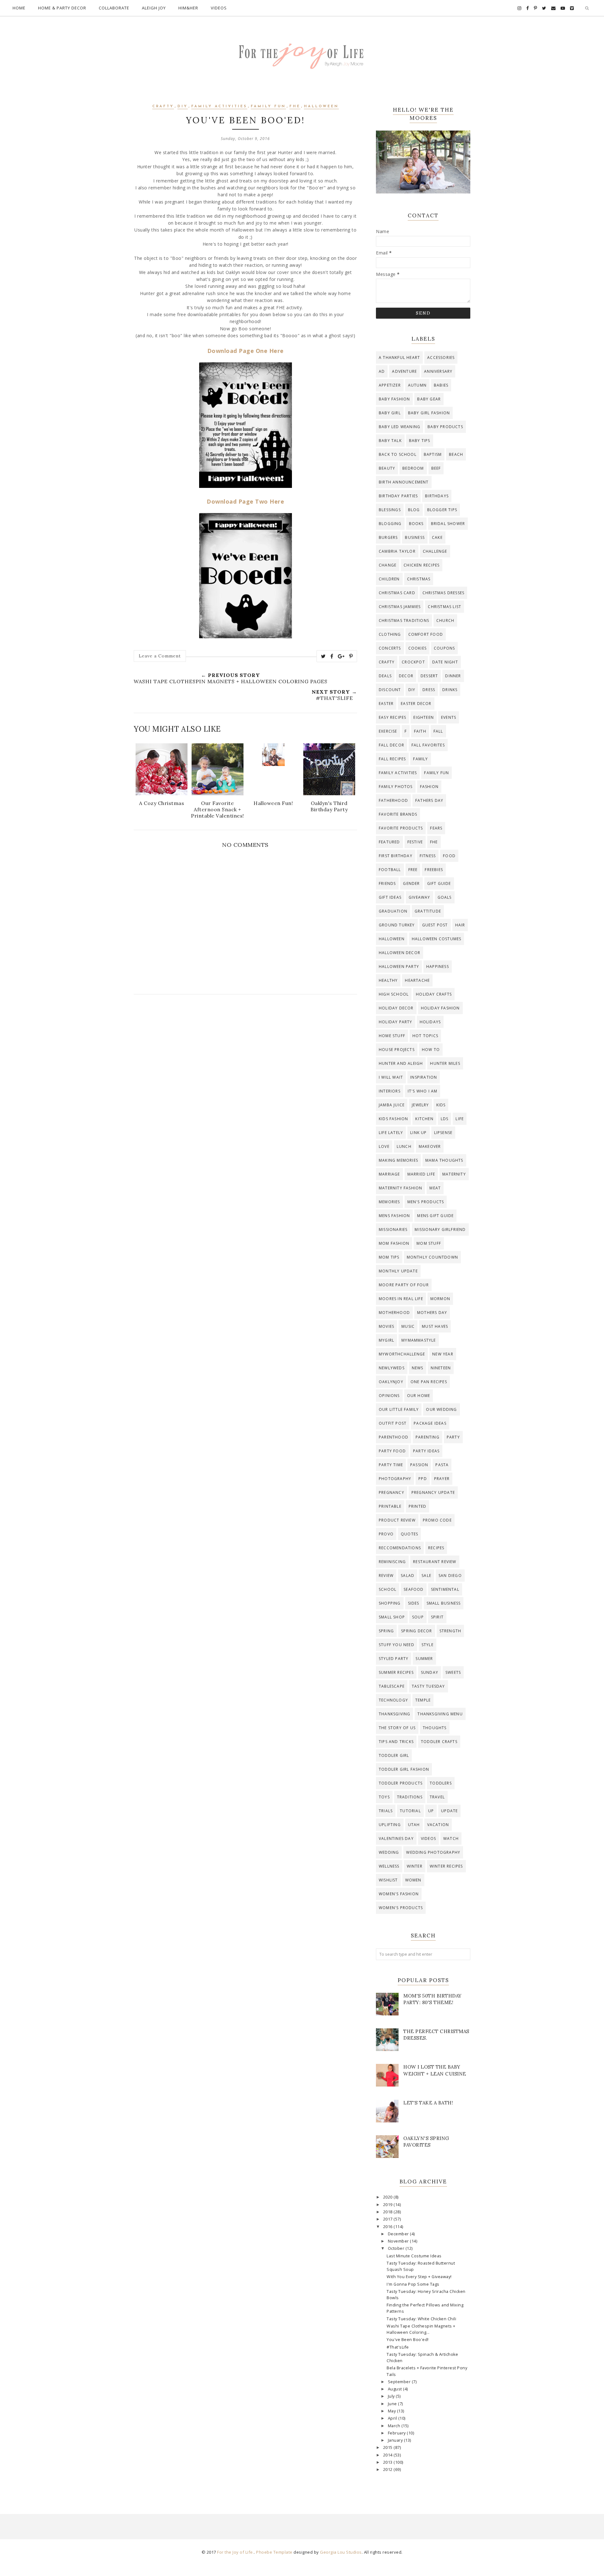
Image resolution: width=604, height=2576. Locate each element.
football (390, 870)
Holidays (430, 1022)
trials (386, 1811)
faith (420, 731)
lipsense (443, 1133)
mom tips (389, 1257)
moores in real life (401, 1299)
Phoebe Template (274, 2552)
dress (429, 690)
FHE (295, 106)
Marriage (389, 1174)
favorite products (401, 828)
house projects (397, 1050)
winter (415, 1866)
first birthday (396, 856)
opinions (389, 1396)
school (388, 1589)
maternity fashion (400, 1188)
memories (389, 1202)
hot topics (425, 1036)
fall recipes (392, 759)
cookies (417, 648)
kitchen (424, 1119)
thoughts (435, 1728)
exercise (388, 731)
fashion (429, 787)
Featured (389, 842)
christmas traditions (404, 620)
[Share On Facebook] (332, 656)
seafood (414, 1589)
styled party (394, 1659)
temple (423, 1700)
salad (408, 1576)
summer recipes (396, 1672)
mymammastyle (419, 1340)
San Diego (450, 1576)
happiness (438, 967)
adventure (404, 371)
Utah (414, 1825)
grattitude (428, 911)
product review (397, 1520)
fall (438, 731)
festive (415, 842)
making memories (398, 1160)
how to (431, 1050)
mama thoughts (444, 1160)
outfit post (393, 1423)
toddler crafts (439, 1742)
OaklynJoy (391, 1382)
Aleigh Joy (154, 8)
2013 (389, 2462)
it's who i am (423, 1091)
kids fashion (393, 1119)
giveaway (419, 897)
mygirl (386, 1340)
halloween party (399, 967)
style (428, 1645)
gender (411, 883)
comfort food (426, 634)
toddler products (401, 1783)
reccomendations (400, 1548)
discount (390, 690)
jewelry (420, 1105)
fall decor (391, 745)
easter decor (416, 704)
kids (441, 1105)
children (389, 579)
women (413, 1880)
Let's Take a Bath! (428, 2103)
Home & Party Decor (62, 8)
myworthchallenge (402, 1354)
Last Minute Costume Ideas (414, 2256)
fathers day (429, 800)
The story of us (397, 1728)
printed (417, 1506)
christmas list (445, 607)
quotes (409, 1534)
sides (414, 1603)
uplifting (390, 1825)
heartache (417, 980)
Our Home (419, 1396)
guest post (435, 925)
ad (382, 371)
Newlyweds (392, 1368)
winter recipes (446, 1866)
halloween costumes (437, 939)
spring (386, 1631)
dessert (429, 676)
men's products (426, 1202)
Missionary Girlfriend (440, 1229)
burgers (388, 537)
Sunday (430, 1672)
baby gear (429, 399)
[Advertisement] (245, 1056)
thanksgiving (394, 1714)
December (399, 2234)
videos (428, 1838)
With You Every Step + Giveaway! (419, 2277)
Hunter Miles (445, 1063)
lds (445, 1119)
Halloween (321, 106)
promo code (437, 1520)
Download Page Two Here (245, 501)
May (392, 2411)
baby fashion (394, 399)
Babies (441, 385)
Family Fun (268, 106)
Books (416, 524)
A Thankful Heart (399, 358)
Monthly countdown (432, 1257)
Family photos (396, 787)
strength (450, 1631)
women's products (401, 1908)
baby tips (420, 441)
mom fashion (394, 1243)
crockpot (413, 662)
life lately (391, 1133)
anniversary (438, 371)
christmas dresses (443, 593)
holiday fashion (440, 1008)
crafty (163, 106)
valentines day (396, 1838)
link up (418, 1133)
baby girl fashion (429, 413)
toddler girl (394, 1755)
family (420, 759)
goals (445, 897)
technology (393, 1700)
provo (386, 1534)
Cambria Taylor (397, 551)
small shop (392, 1617)
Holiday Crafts (434, 994)
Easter (386, 704)
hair (460, 925)
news (418, 1368)
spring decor (417, 1631)
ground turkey (397, 925)
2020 (389, 2197)
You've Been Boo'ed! (408, 2340)
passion (419, 1465)
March (395, 2426)
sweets (453, 1672)
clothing (390, 634)
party (453, 1437)
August (396, 2389)
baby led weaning (400, 427)
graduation (393, 911)
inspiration (424, 1077)
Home (19, 8)
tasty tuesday (428, 1686)
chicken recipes (422, 565)
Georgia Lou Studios (341, 2552)
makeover (430, 1146)
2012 (389, 2470)
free (413, 870)
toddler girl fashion (404, 1769)
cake (437, 537)
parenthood (394, 1437)
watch (451, 1838)
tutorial (410, 1811)
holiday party (396, 1022)
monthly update (398, 1271)
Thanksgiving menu (440, 1714)
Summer (424, 1659)
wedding (389, 1852)
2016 (389, 2227)
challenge (435, 551)
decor (406, 676)
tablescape (392, 1686)
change (388, 565)
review (386, 1576)
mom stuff (429, 1243)
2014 (389, 2455)
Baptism (433, 454)
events (449, 717)
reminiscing (392, 1562)
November (399, 2241)
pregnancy (391, 1492)
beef (436, 468)
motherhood (394, 1313)
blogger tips (442, 510)
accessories (441, 358)
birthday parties (398, 496)
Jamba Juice (392, 1105)
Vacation (438, 1825)
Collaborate (114, 8)
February (397, 2433)
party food (392, 1451)
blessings (390, 510)
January (396, 2440)
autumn (417, 385)
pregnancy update (433, 1492)
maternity (454, 1174)
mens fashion (394, 1216)
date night (445, 662)
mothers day (432, 1313)
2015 (389, 2447)
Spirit (437, 1617)
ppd (423, 1479)
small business (444, 1603)
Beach (456, 454)
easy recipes (392, 717)
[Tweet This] (323, 656)
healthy (388, 980)
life (460, 1119)
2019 (389, 2205)
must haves (435, 1326)
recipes (436, 1548)
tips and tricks (396, 1742)
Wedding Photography (433, 1852)
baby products (445, 427)
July (392, 2396)
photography (395, 1479)
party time (391, 1465)
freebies (434, 870)
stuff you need (397, 1645)
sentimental (445, 1589)
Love (384, 1146)
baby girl (390, 413)
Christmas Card (397, 593)
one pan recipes (429, 1382)
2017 (389, 2219)
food (449, 856)
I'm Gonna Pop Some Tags (413, 2284)
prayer (442, 1479)
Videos (219, 8)
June (393, 2404)
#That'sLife (398, 2347)
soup (418, 1617)
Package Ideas (430, 1423)
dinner (453, 676)
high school (394, 994)
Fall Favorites (428, 745)
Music (408, 1326)
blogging (390, 524)
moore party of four (404, 1285)
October (397, 2248)
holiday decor (396, 1008)
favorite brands (398, 814)
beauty (387, 468)
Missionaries (393, 1229)
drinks (450, 690)
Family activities (219, 106)
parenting (428, 1437)
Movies (386, 1326)
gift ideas (390, 897)
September (400, 2382)
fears (436, 828)
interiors (390, 1091)
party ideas (426, 1451)
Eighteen (424, 717)
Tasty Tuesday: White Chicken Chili (421, 2319)
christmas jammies (400, 607)
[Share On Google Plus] (341, 656)
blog (414, 510)
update (449, 1811)
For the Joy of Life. (235, 2552)
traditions (410, 1797)
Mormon (440, 1299)
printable (390, 1506)
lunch (404, 1146)
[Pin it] (351, 656)
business (415, 537)
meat (435, 1188)
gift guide (439, 883)
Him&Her (188, 8)
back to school (398, 454)
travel (437, 1797)
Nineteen (441, 1368)
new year (443, 1354)
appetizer (390, 385)
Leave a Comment (160, 656)
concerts (390, 648)
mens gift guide (435, 1216)
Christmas (419, 579)
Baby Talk (390, 441)
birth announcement (404, 482)
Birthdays (437, 496)
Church (445, 620)
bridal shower (448, 524)
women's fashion (399, 1894)
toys (384, 1797)
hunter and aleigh (401, 1063)
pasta (442, 1465)
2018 (389, 2212)
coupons (444, 648)
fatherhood (393, 800)
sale (426, 1576)
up (431, 1811)
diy (183, 106)
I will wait (391, 1077)
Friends (387, 883)
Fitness (428, 856)
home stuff (392, 1036)
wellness (389, 1866)
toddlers (441, 1783)
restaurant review (435, 1562)
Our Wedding (441, 1409)
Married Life (421, 1174)
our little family (399, 1409)
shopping (390, 1603)
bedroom (413, 468)
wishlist (388, 1880)
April (393, 2418)
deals (385, 676)
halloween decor (400, 953)
